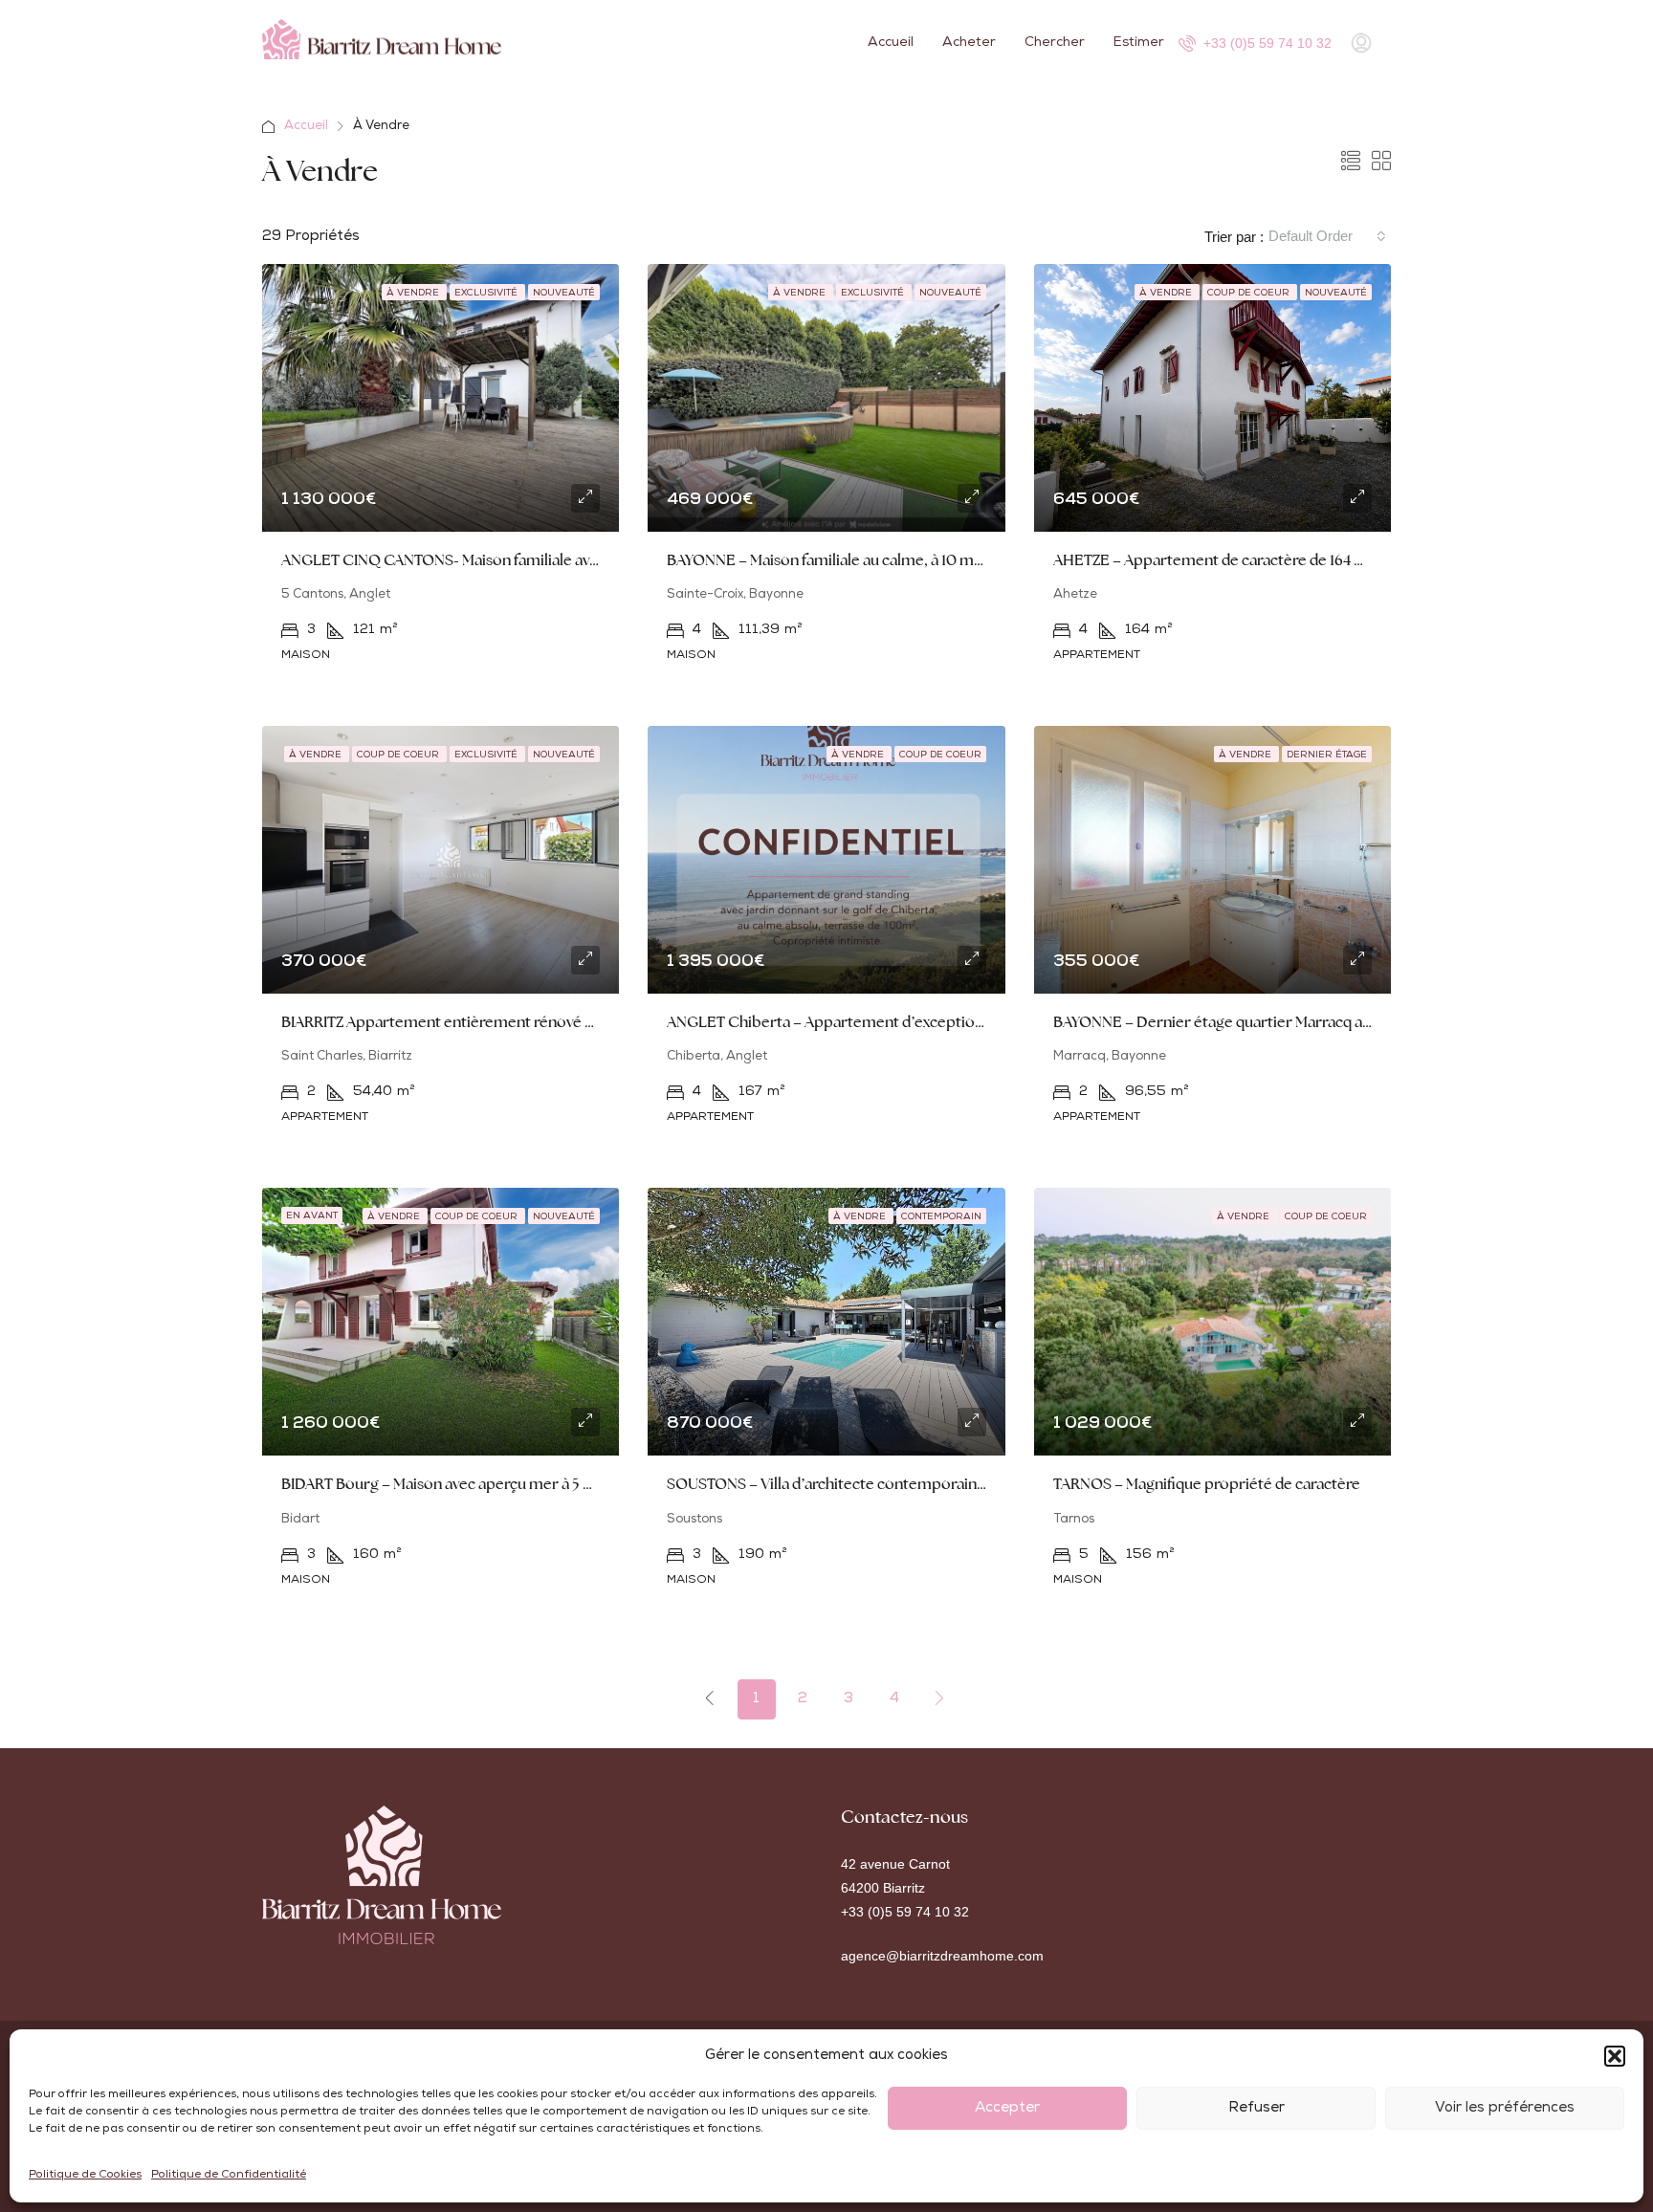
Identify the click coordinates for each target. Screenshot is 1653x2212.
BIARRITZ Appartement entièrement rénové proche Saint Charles (505, 1022)
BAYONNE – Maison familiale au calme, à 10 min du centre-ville (877, 560)
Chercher (1055, 43)
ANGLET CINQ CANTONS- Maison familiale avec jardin (464, 560)
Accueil (891, 43)
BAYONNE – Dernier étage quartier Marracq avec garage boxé (1263, 1022)
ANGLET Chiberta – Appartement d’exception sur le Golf (861, 1022)
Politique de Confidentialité (229, 2176)
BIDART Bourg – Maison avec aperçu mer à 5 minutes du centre (494, 1484)
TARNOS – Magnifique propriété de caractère (1207, 1484)
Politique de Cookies (85, 2176)
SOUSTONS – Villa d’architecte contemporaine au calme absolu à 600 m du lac (934, 1484)
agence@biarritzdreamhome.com (942, 1956)
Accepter (1007, 2108)
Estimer (1139, 43)
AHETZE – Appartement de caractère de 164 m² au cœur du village (1277, 560)
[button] (1615, 2056)
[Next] (940, 1698)
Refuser (1256, 2108)
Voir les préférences (1505, 2108)
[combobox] (1327, 236)
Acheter (969, 43)
